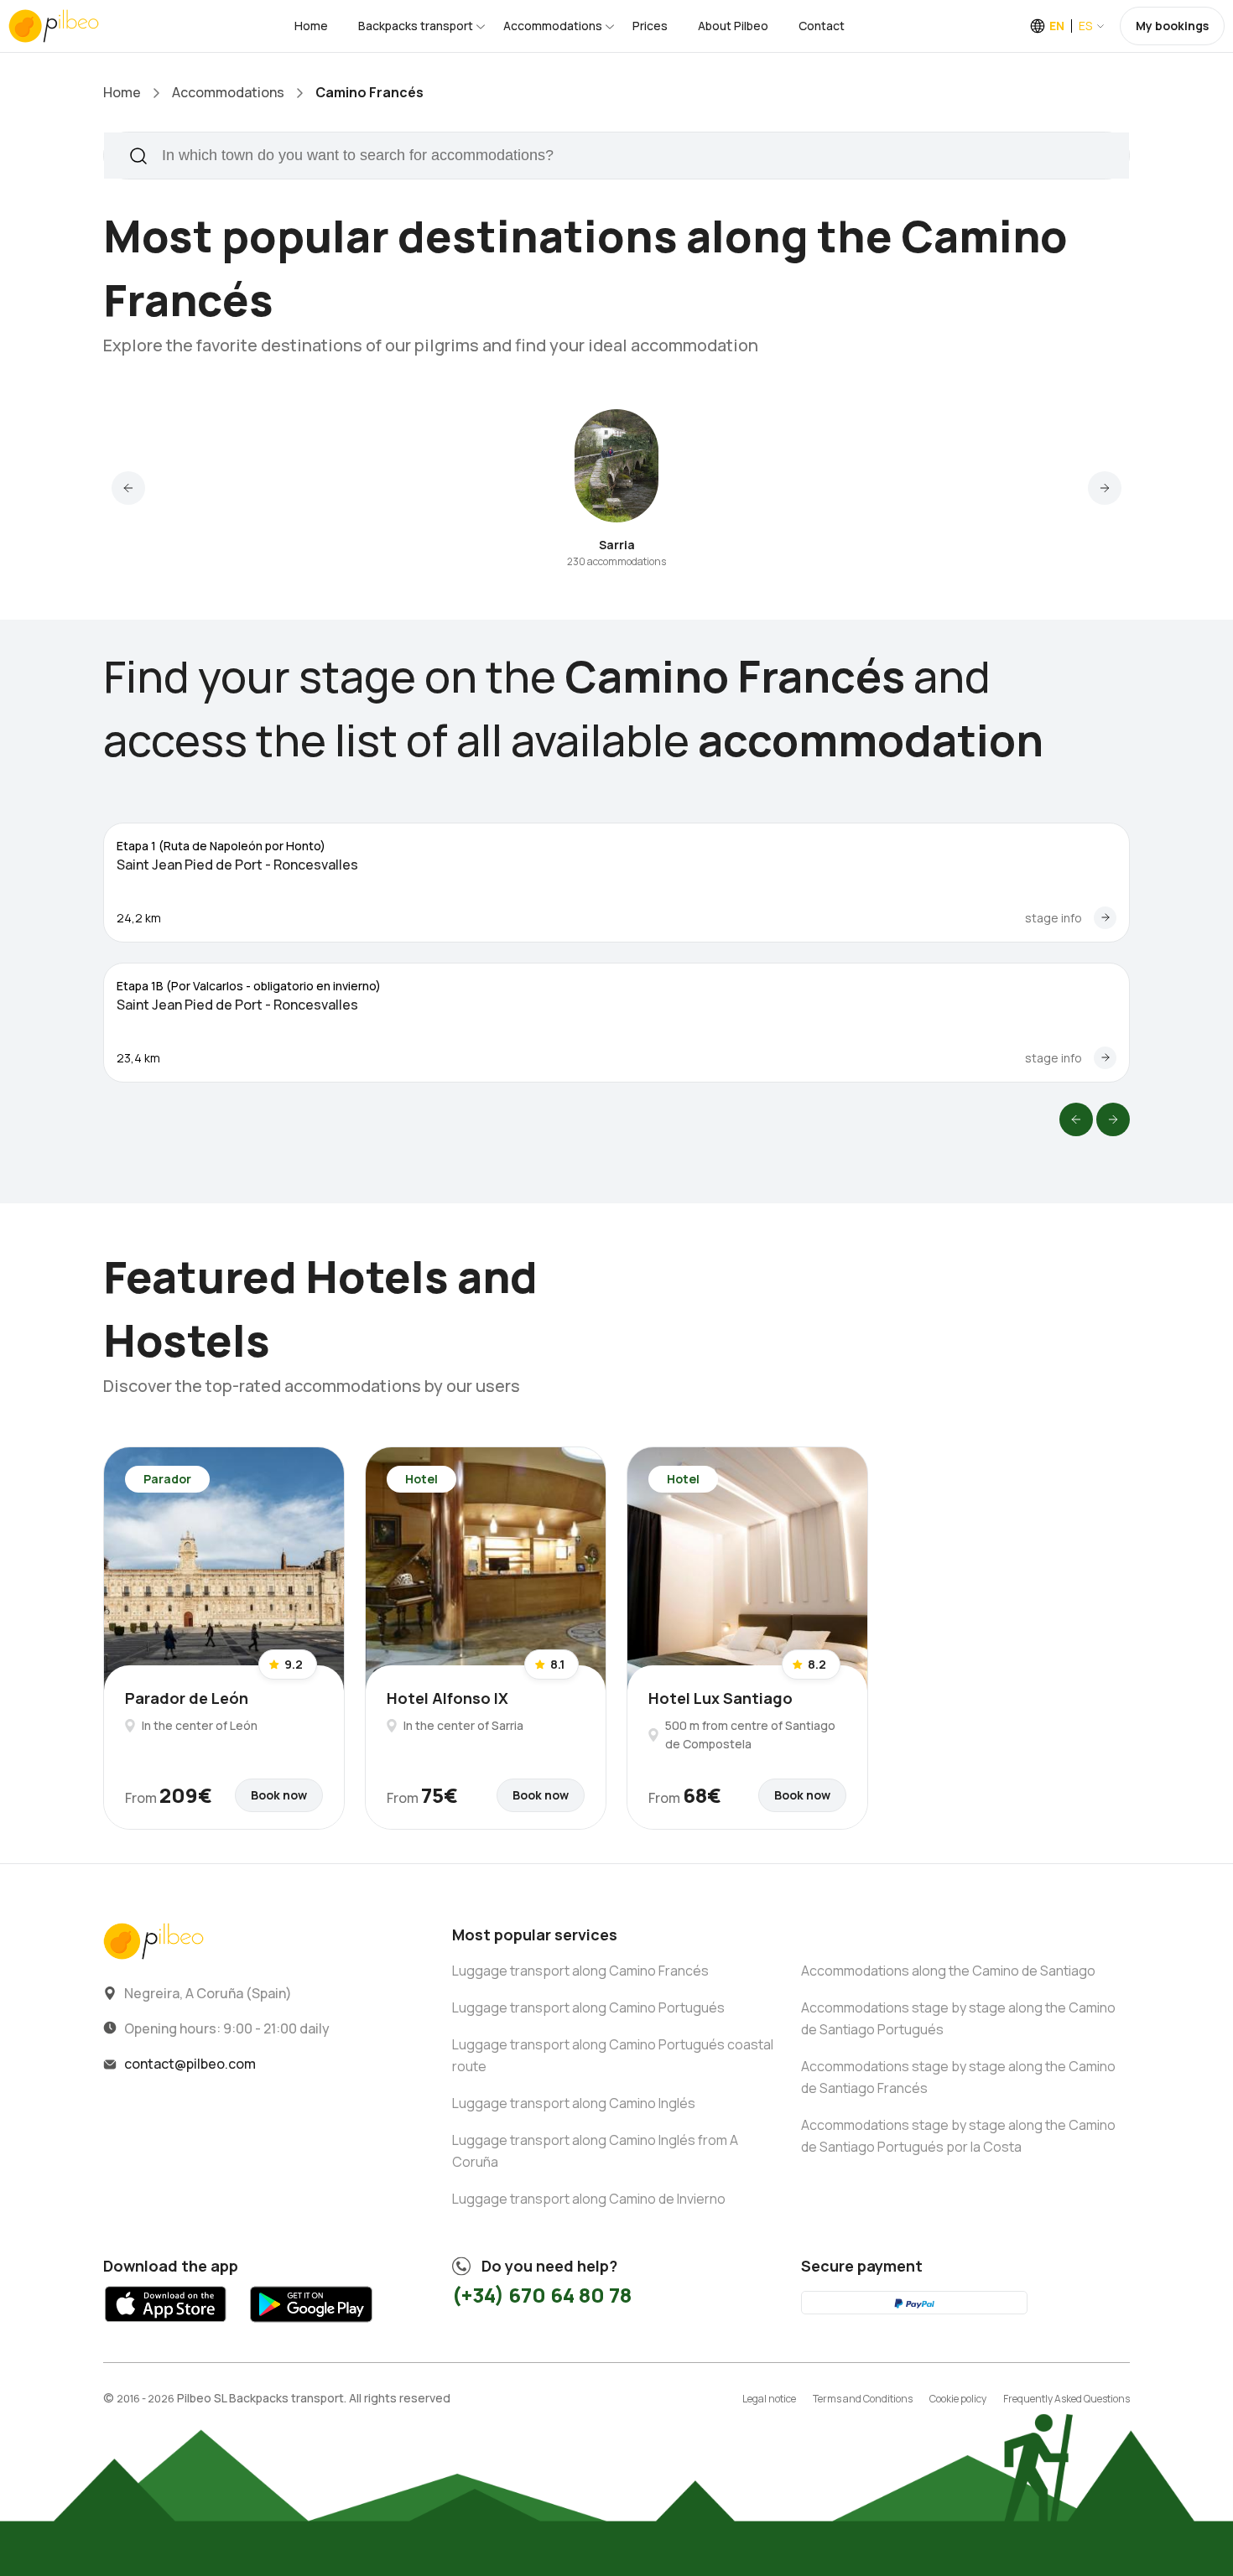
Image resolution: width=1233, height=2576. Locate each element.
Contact (822, 26)
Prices (650, 26)
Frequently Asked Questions (1067, 2399)
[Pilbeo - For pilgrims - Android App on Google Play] (311, 2327)
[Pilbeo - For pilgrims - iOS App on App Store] (166, 2327)
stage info (1054, 918)
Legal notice (769, 2399)
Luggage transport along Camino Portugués (588, 2007)
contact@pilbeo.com (190, 2064)
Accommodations (553, 26)
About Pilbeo (733, 26)
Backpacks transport (416, 26)
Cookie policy (958, 2399)
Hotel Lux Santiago (721, 1698)
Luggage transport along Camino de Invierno (589, 2199)
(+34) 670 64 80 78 (542, 2295)
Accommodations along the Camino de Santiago (948, 1971)
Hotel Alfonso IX (447, 1698)
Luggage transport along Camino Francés (580, 1971)
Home (311, 26)
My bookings (1172, 26)
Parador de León (187, 1698)
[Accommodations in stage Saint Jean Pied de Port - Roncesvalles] (1105, 918)
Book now (279, 1795)
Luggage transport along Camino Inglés (574, 2103)
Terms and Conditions (863, 2399)
